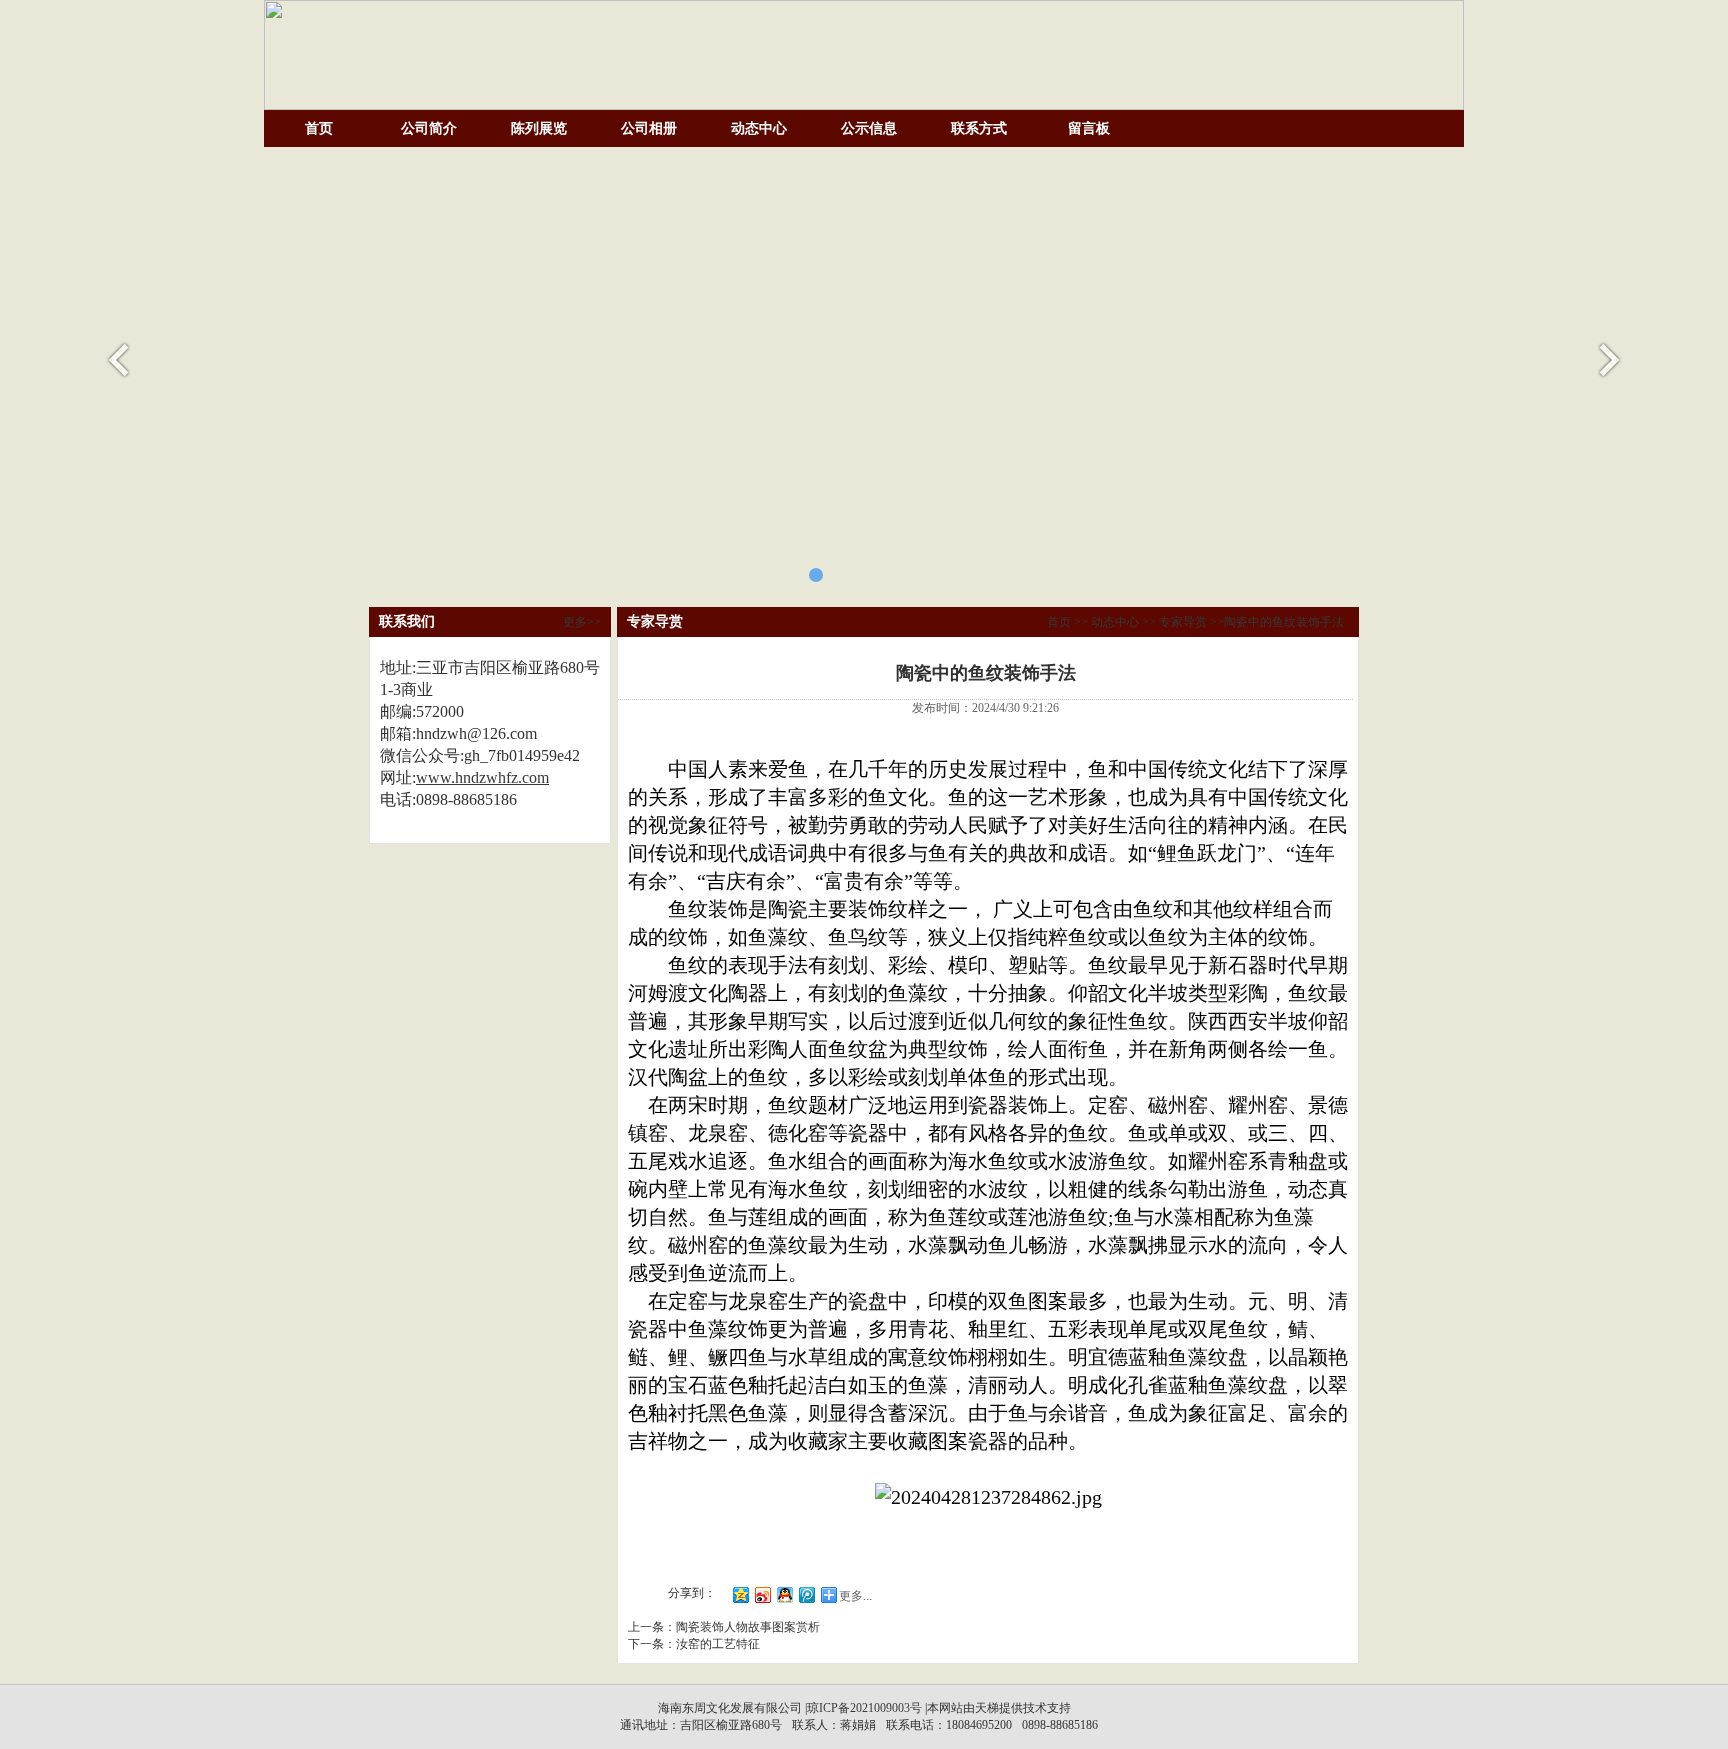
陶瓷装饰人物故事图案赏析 (748, 1627)
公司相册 (649, 128)
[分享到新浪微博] (762, 1594)
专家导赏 (1183, 622)
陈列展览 (539, 128)
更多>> (582, 622)
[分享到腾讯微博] (806, 1594)
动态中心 (759, 128)
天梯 (987, 1708)
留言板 (1089, 128)
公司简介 (429, 128)
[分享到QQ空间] (740, 1594)
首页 (319, 128)
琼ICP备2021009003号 (864, 1708)
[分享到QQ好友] (784, 1594)
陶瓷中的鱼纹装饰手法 (1284, 622)
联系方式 (979, 128)
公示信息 (869, 128)
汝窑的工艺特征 (718, 1644)
